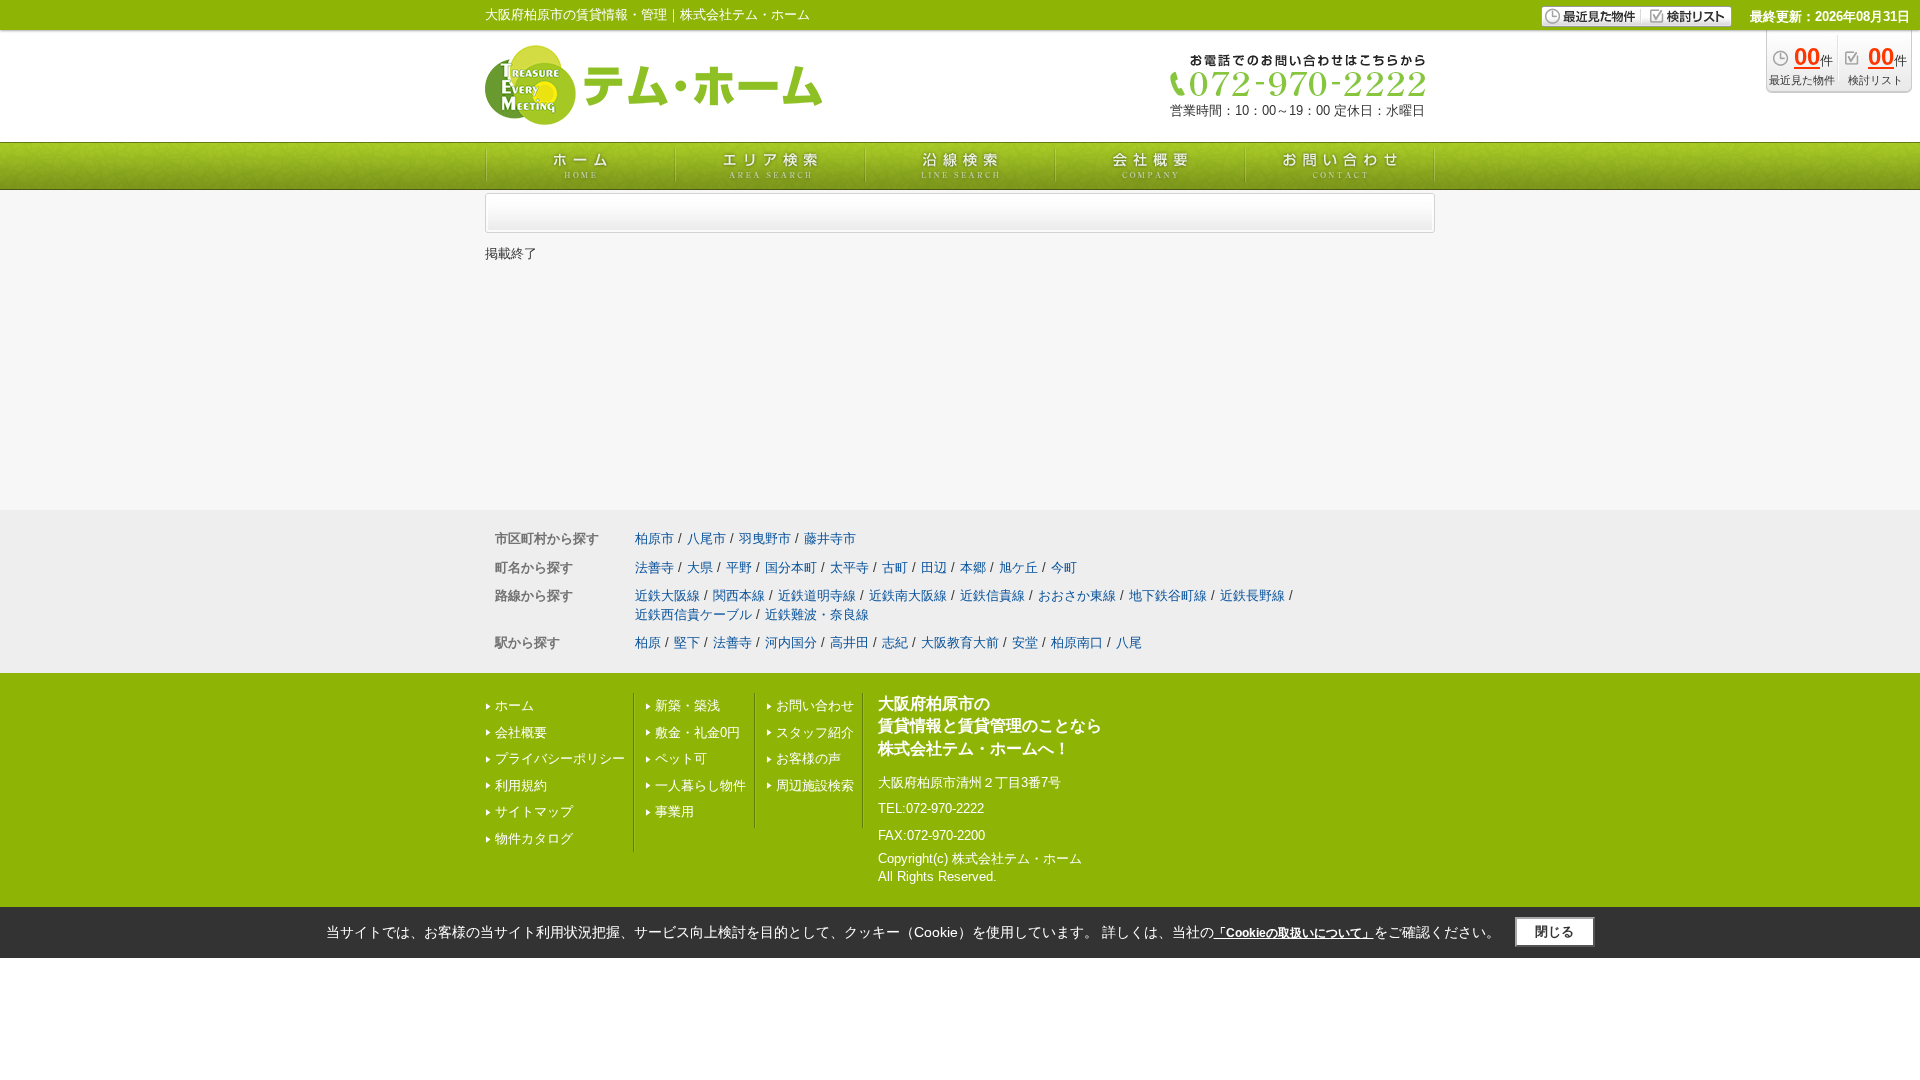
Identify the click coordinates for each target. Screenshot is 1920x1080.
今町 (1064, 567)
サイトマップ (534, 811)
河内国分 (791, 642)
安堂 (1025, 642)
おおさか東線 (1077, 595)
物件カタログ (534, 838)
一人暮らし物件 (700, 785)
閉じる (1554, 931)
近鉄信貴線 (992, 595)
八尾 (1129, 642)
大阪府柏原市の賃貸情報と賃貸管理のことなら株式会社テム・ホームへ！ (990, 726)
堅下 (687, 642)
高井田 (849, 642)
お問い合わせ (815, 705)
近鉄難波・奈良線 (817, 614)
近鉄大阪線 (667, 595)
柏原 (648, 642)
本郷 (973, 567)
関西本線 (739, 595)
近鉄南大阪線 (908, 595)
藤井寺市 (830, 538)
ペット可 (681, 758)
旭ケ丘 (1018, 567)
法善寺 (654, 567)
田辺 (934, 567)
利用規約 (521, 785)
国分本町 (791, 567)
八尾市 (706, 538)
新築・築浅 (687, 705)
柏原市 (654, 538)
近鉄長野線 (1252, 595)
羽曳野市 (765, 538)
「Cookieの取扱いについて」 (1294, 933)
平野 (739, 567)
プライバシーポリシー (560, 758)
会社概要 (521, 732)
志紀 (895, 642)
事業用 (674, 811)
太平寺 (849, 567)
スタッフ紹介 (815, 732)
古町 (895, 567)
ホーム (514, 705)
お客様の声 (808, 758)
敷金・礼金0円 (697, 732)
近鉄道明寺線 (817, 595)
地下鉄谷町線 (1168, 595)
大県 (700, 567)
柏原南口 (1077, 642)
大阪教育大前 (960, 642)
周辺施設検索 (815, 785)
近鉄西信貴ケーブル (693, 614)
